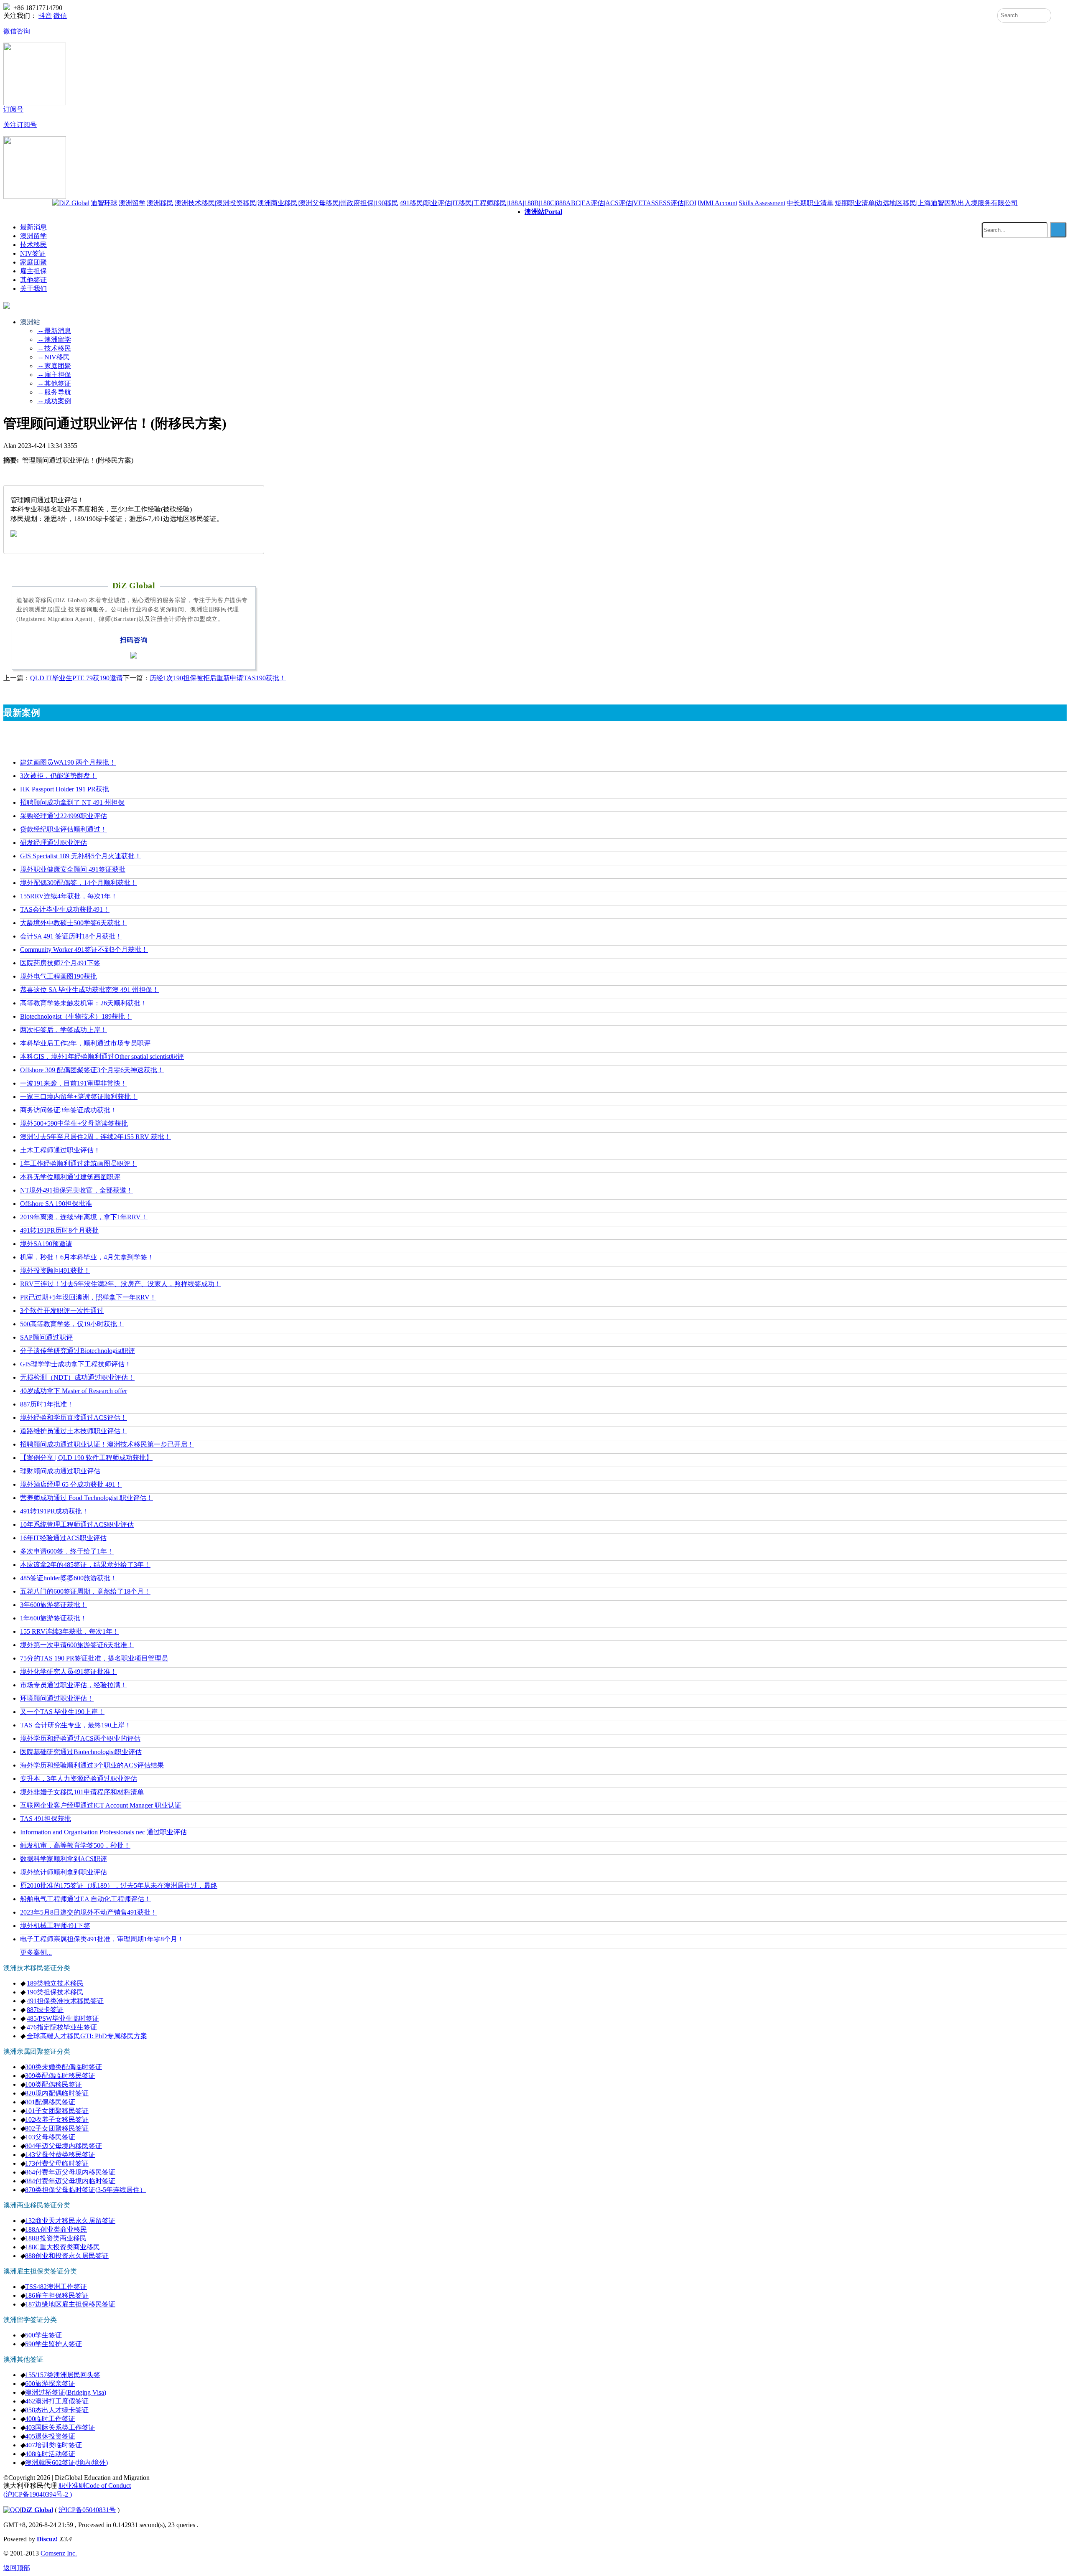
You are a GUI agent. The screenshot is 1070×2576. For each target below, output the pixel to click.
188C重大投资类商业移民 (62, 2247)
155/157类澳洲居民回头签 (63, 2375)
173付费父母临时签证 (57, 2163)
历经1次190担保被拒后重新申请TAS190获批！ (218, 678)
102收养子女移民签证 (57, 2120)
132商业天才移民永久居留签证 (70, 2221)
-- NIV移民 (53, 357)
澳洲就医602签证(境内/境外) (66, 2463)
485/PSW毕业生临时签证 (63, 2018)
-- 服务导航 (54, 392)
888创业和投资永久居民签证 (67, 2256)
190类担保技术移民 (55, 1992)
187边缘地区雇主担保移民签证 (70, 2304)
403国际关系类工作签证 (60, 2427)
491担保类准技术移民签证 (65, 2001)
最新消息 (33, 227)
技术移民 (33, 245)
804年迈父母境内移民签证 (64, 2146)
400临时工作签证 (50, 2419)
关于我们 (33, 289)
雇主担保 (33, 271)
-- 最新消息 (54, 331)
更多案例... (36, 1952)
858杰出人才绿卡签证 (57, 2410)
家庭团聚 (33, 262)
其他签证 (33, 280)
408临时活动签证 (50, 2454)
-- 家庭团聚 (54, 366)
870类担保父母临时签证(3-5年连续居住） (86, 2190)
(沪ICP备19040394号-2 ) (38, 2494)
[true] (1058, 230)
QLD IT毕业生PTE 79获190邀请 (76, 678)
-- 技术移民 (54, 348)
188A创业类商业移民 (56, 2229)
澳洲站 (543, 212)
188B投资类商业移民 (56, 2238)
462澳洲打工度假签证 (57, 2401)
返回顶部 (17, 2568)
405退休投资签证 (50, 2436)
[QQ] (12, 2510)
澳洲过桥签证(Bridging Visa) (66, 2392)
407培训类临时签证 (53, 2445)
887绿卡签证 (45, 2010)
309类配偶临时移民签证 (60, 2076)
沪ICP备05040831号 (87, 2510)
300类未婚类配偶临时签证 (64, 2067)
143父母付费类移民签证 (60, 2155)
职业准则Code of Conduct (95, 2486)
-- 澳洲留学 (54, 339)
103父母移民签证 (50, 2137)
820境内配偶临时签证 (57, 2093)
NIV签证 (33, 253)
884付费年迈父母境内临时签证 (70, 2181)
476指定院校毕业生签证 (62, 2027)
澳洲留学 (33, 236)
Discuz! (47, 2539)
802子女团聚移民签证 (57, 2128)
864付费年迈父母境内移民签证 (70, 2172)
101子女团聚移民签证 (57, 2111)
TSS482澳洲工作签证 (56, 2287)
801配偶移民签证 (50, 2102)
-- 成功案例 (54, 401)
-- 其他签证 (54, 383)
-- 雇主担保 (54, 375)
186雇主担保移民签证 (57, 2295)
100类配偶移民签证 (53, 2084)
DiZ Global (37, 2510)
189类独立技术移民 (55, 1983)
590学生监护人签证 (53, 2344)
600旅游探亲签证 (50, 2384)
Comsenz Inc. (59, 2553)
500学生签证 (43, 2335)
